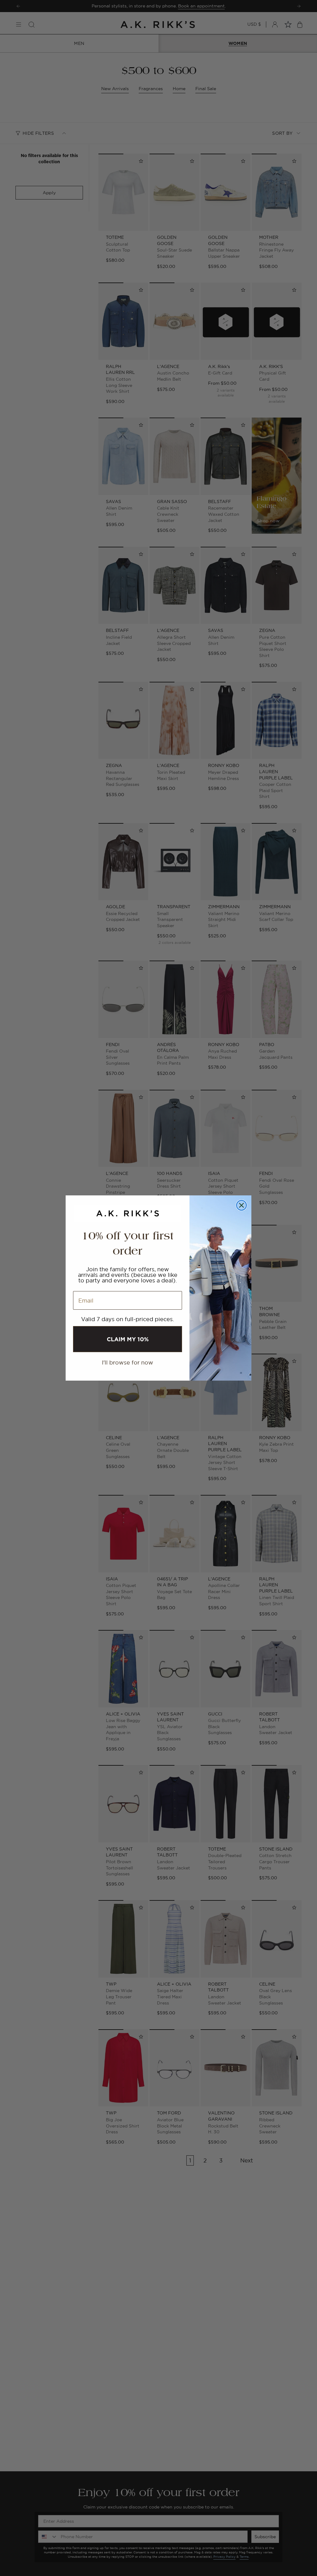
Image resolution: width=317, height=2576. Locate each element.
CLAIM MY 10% (128, 1339)
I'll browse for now (128, 1362)
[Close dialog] (241, 1205)
